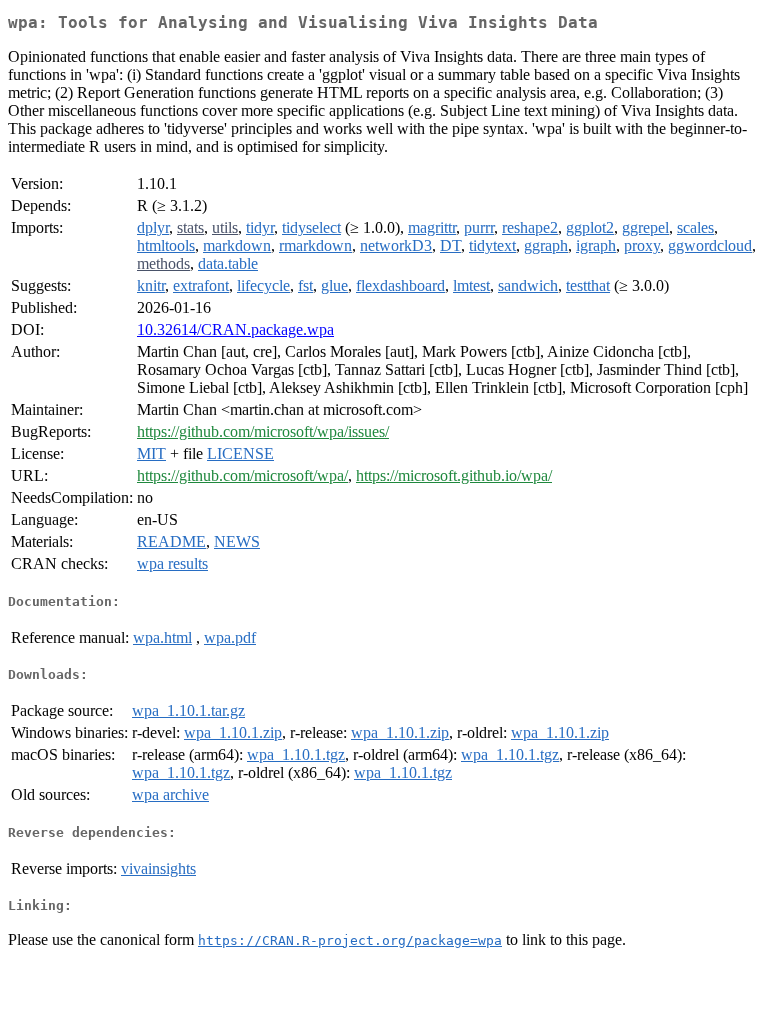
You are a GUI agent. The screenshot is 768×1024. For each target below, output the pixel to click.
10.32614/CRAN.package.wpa (235, 329)
